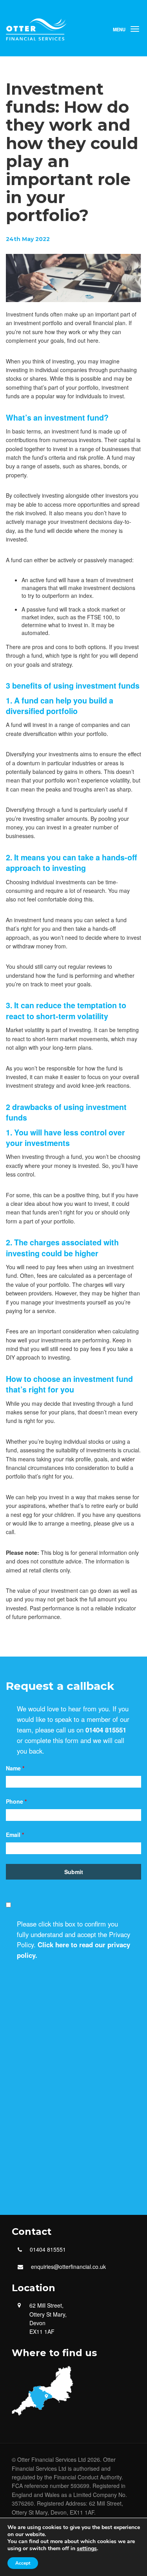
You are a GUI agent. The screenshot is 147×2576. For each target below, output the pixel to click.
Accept (23, 2563)
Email (15, 1835)
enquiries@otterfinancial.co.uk (68, 2267)
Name (15, 1768)
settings (87, 2549)
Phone (16, 1801)
